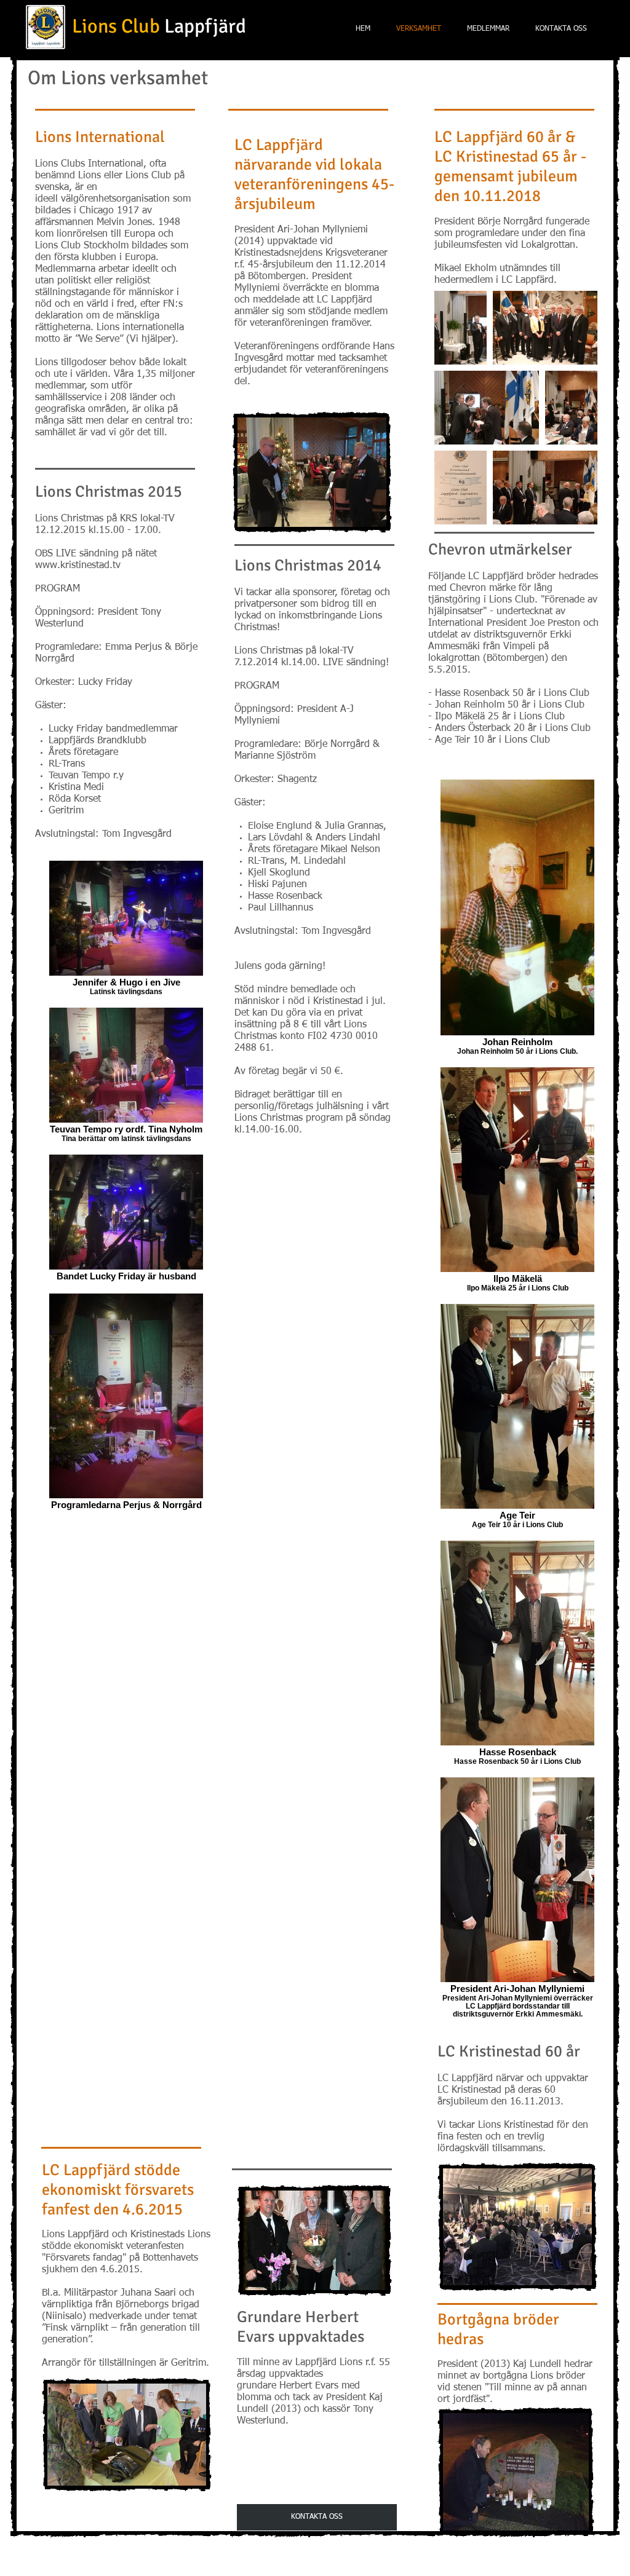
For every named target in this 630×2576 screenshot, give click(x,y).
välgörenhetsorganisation (115, 199)
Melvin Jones (124, 223)
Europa (140, 258)
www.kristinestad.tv (78, 566)
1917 (128, 211)
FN (169, 304)
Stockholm (106, 246)
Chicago (97, 211)
